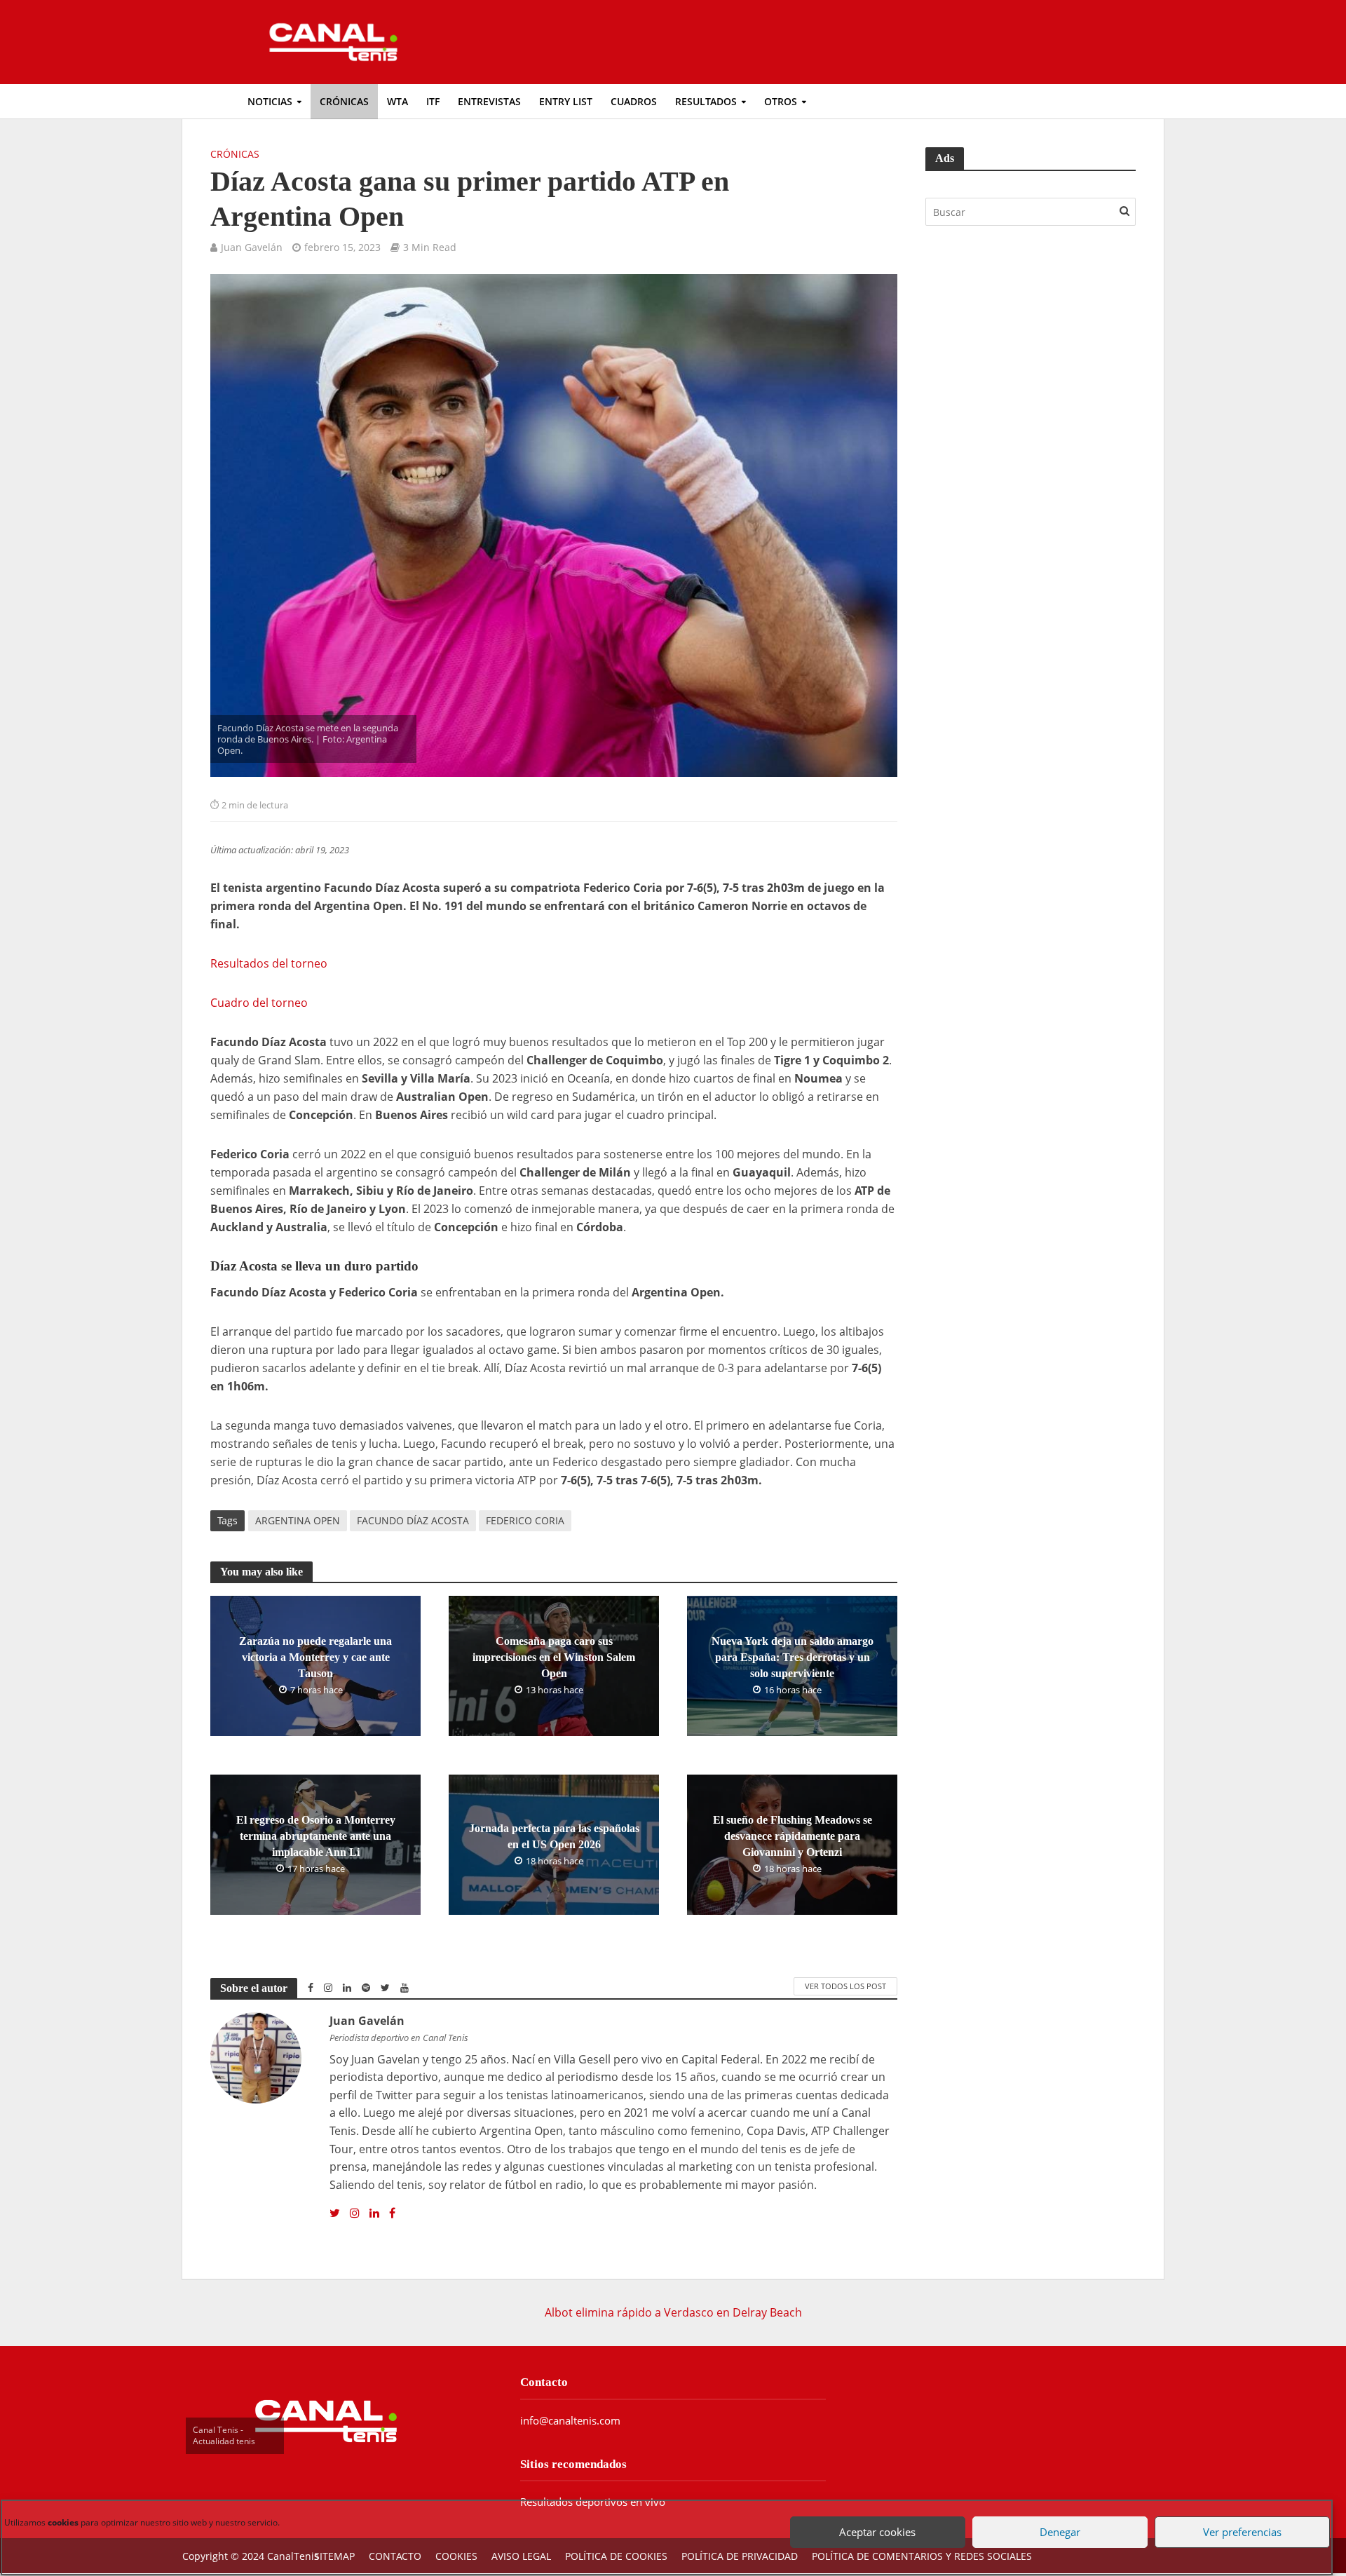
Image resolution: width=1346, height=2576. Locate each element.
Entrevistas (489, 101)
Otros (781, 101)
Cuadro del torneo (259, 1003)
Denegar (1055, 2519)
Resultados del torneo (269, 963)
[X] (335, 2214)
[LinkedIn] (374, 2214)
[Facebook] (392, 2214)
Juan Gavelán (252, 247)
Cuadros (634, 101)
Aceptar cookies (873, 2519)
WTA (397, 101)
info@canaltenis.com (570, 2420)
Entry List (566, 101)
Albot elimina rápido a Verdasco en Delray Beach (673, 2312)
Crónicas (344, 101)
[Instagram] (355, 2214)
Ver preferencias (1237, 2519)
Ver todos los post (845, 1986)
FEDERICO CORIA (525, 1520)
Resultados (706, 101)
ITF (433, 101)
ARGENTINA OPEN (298, 1520)
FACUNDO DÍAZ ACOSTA (413, 1520)
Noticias (270, 101)
